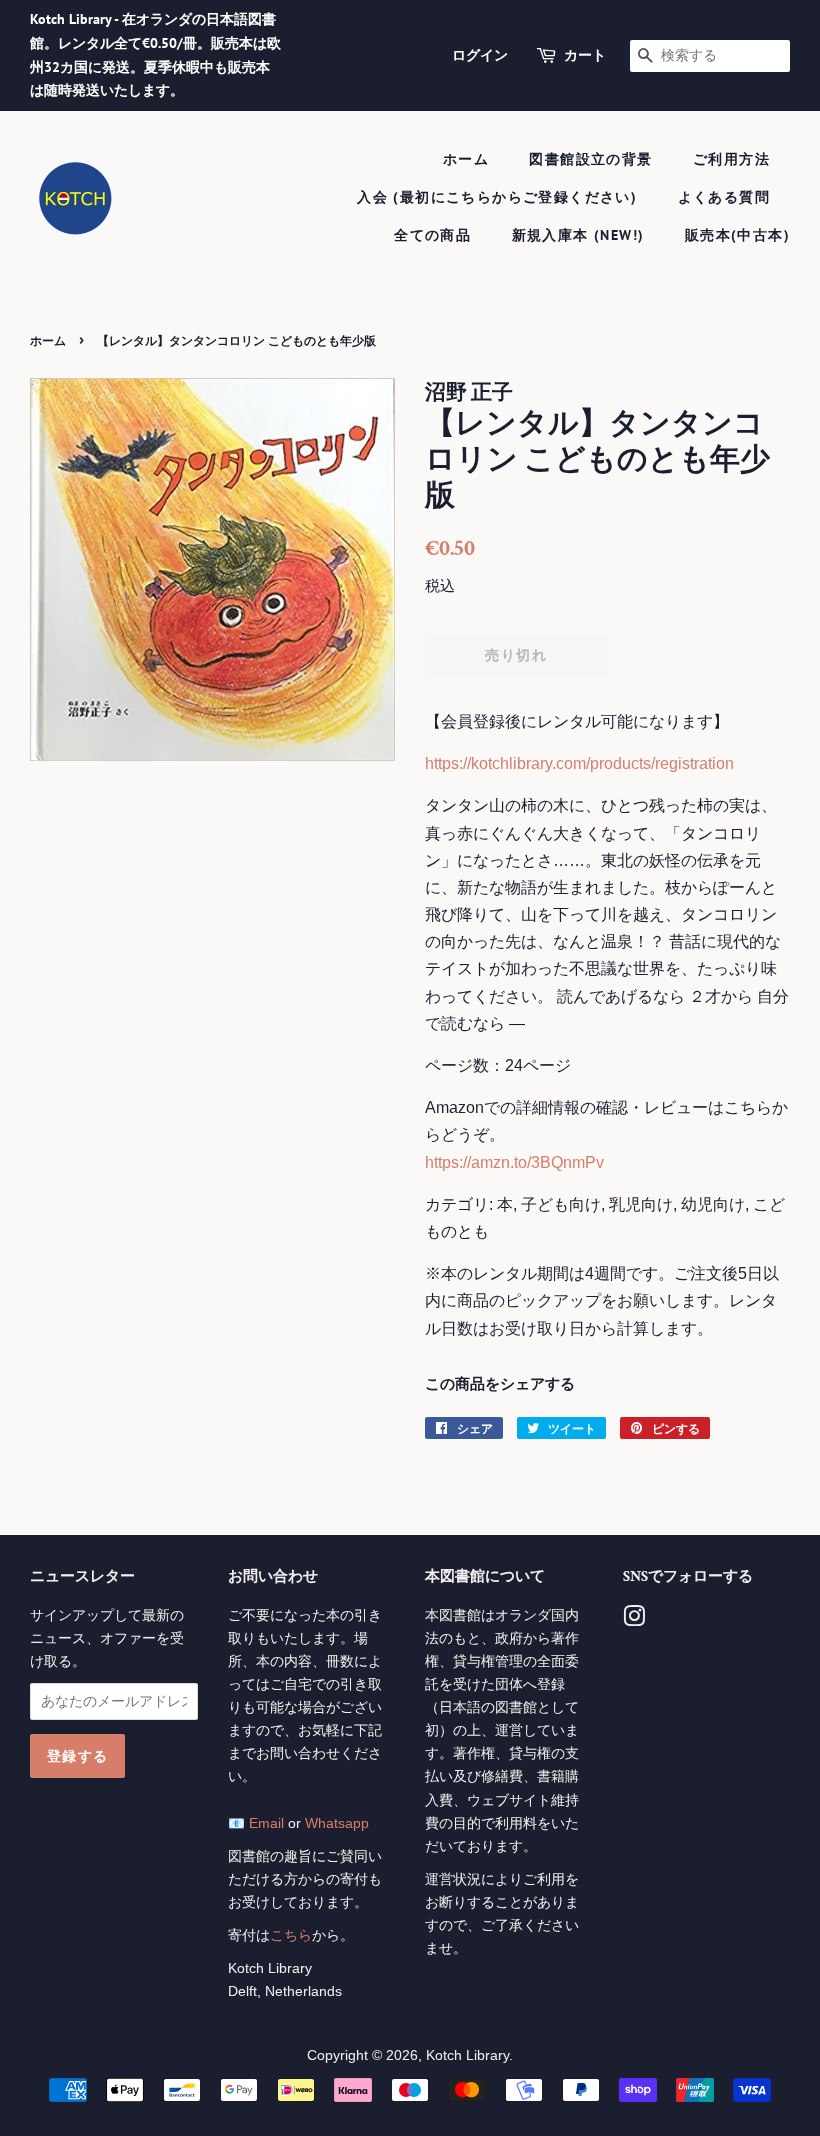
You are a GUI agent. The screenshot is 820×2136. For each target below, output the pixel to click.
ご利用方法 (731, 159)
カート (585, 55)
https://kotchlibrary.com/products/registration (579, 763)
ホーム (466, 159)
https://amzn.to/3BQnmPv (514, 1162)
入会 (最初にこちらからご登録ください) (497, 197)
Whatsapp (337, 1823)
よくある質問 (724, 197)
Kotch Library (467, 2055)
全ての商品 (432, 235)
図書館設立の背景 (590, 159)
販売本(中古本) (737, 235)
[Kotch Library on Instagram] (634, 1620)
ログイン (480, 55)
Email (266, 1823)
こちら (291, 1935)
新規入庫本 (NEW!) (578, 235)
